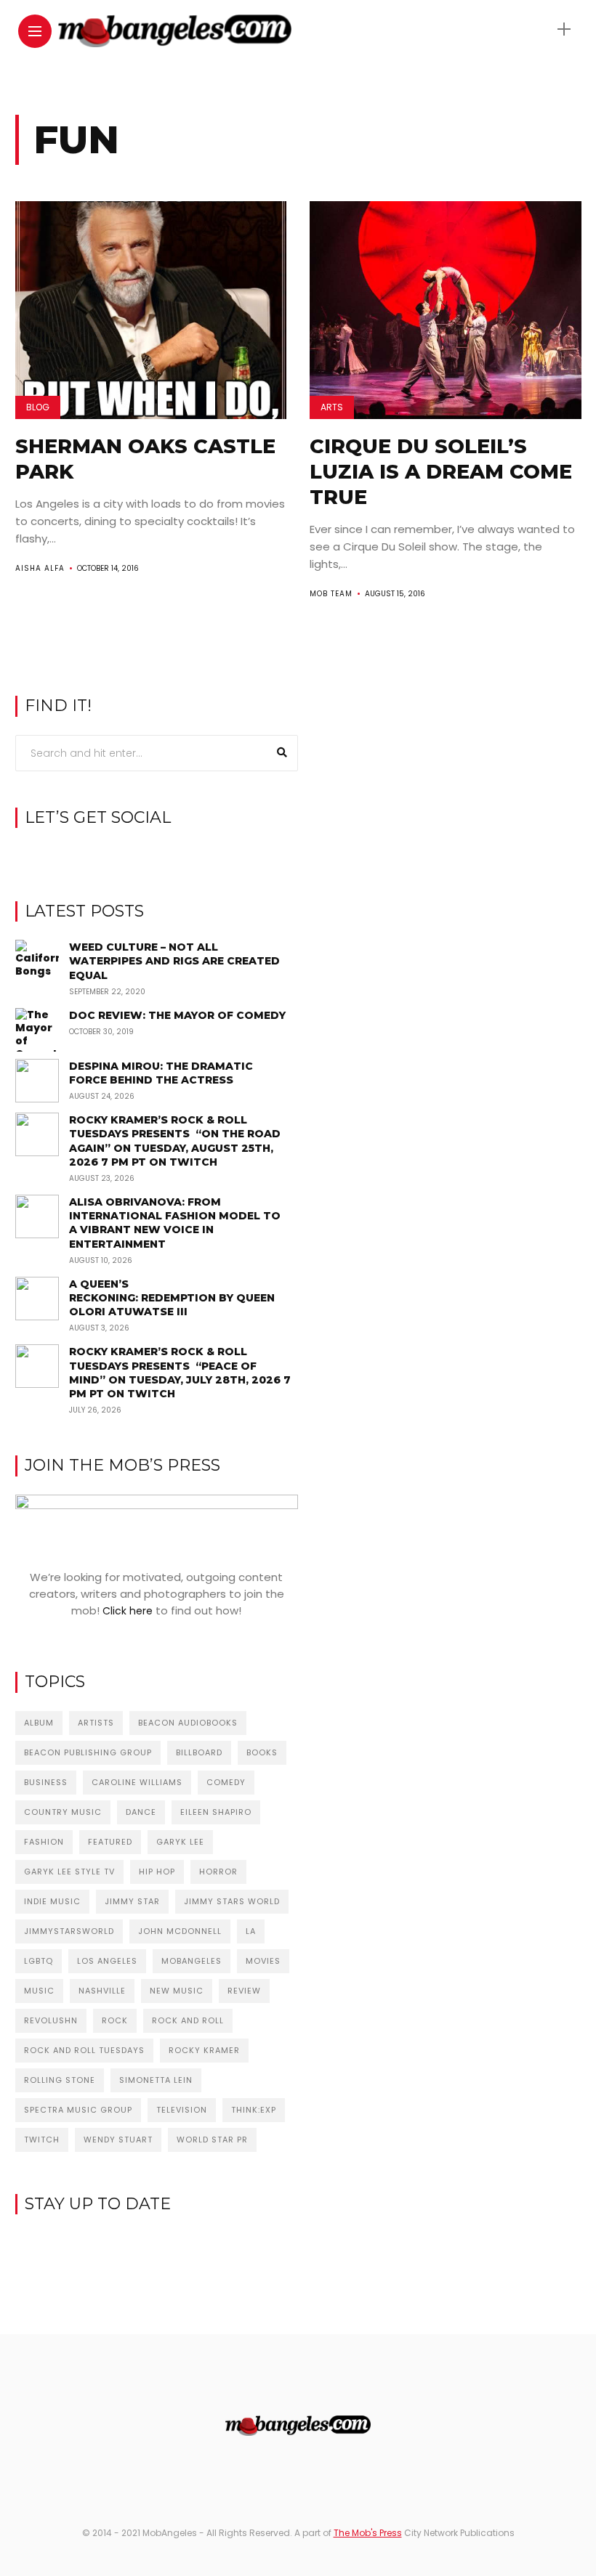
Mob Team (331, 594)
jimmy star (132, 1901)
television (182, 2110)
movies (263, 1961)
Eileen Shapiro (216, 1812)
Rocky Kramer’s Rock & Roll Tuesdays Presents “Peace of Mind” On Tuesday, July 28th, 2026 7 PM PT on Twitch (180, 1373)
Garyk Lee (180, 1842)
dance (141, 1812)
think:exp (254, 2110)
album (39, 1723)
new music (177, 1991)
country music (63, 1812)
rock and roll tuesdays (84, 2050)
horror (218, 1872)
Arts (332, 407)
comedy (226, 1782)
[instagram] (157, 855)
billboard (199, 1752)
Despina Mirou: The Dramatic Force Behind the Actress (161, 1073)
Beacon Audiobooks (188, 1723)
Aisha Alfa (40, 568)
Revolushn (51, 2020)
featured (110, 1842)
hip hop (157, 1872)
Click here (128, 1611)
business (46, 1782)
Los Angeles (107, 1961)
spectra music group (78, 2110)
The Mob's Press (368, 2533)
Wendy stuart (118, 2140)
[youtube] (179, 855)
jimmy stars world (232, 1901)
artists (96, 1723)
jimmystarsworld (69, 1931)
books (262, 1752)
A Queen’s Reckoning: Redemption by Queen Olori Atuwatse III (172, 1298)
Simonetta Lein (156, 2080)
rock (115, 2020)
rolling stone (60, 2080)
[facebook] (134, 855)
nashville (102, 1991)
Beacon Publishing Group (88, 1752)
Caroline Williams (137, 1782)
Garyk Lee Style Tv (69, 1872)
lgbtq (39, 1961)
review (244, 1991)
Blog (38, 407)
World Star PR (212, 2140)
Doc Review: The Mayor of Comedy (177, 1015)
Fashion (44, 1842)
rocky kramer (204, 2050)
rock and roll (188, 2020)
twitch (42, 2140)
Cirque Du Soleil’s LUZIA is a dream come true (441, 472)
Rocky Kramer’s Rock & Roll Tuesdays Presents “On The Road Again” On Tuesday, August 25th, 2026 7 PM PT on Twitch (175, 1141)
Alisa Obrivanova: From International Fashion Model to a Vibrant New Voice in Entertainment (175, 1223)
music (39, 1991)
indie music (52, 1901)
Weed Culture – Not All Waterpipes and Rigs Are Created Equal (174, 961)
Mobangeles (192, 1961)
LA (251, 1931)
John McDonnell (180, 1931)
